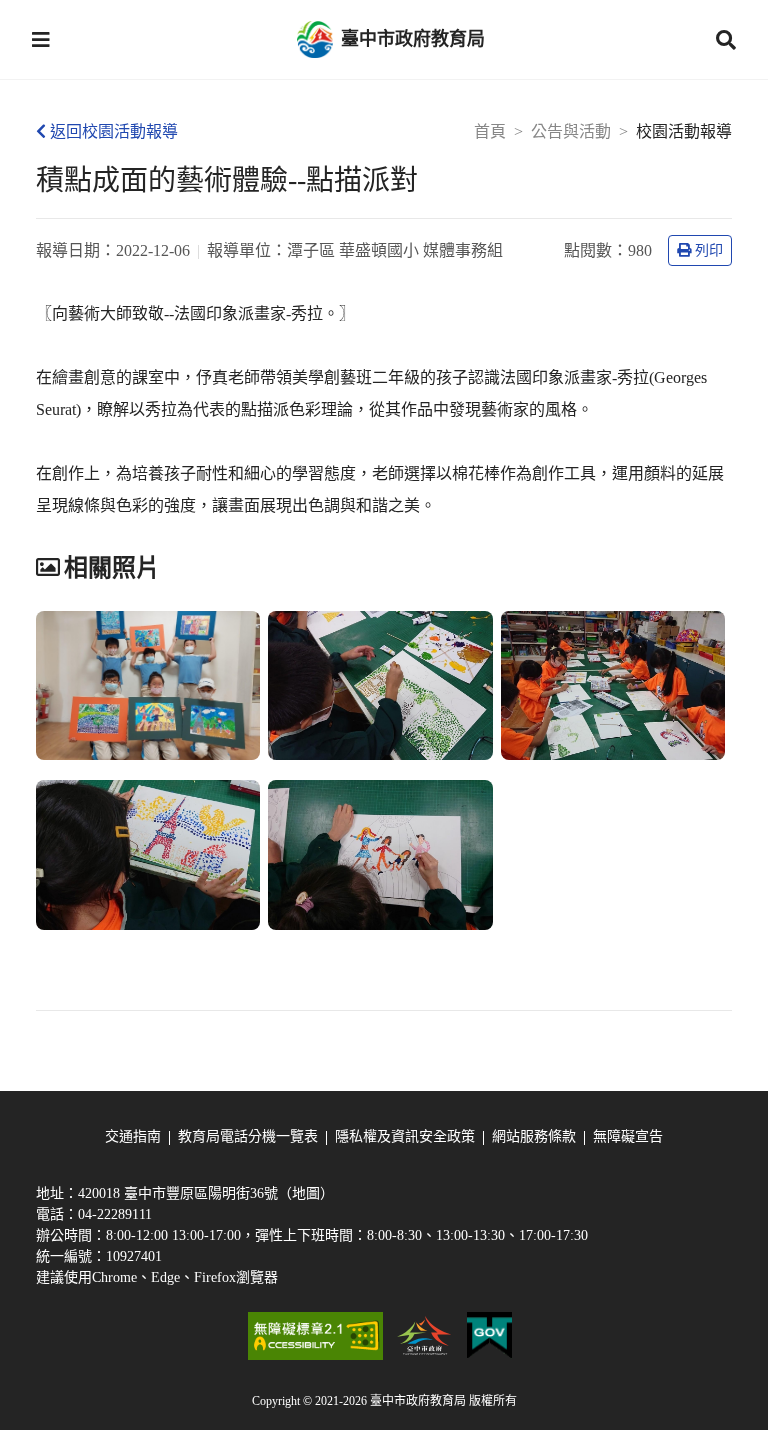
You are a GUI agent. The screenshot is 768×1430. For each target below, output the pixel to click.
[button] (41, 40)
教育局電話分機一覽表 (248, 1136)
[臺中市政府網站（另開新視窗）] (425, 1336)
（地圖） (306, 1193)
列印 (709, 250)
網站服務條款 (534, 1136)
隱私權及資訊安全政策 (405, 1136)
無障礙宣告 (628, 1136)
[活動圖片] (148, 686)
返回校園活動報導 (114, 131)
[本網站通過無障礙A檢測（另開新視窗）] (315, 1336)
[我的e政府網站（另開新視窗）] (489, 1336)
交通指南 (133, 1136)
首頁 (490, 131)
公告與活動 (571, 131)
